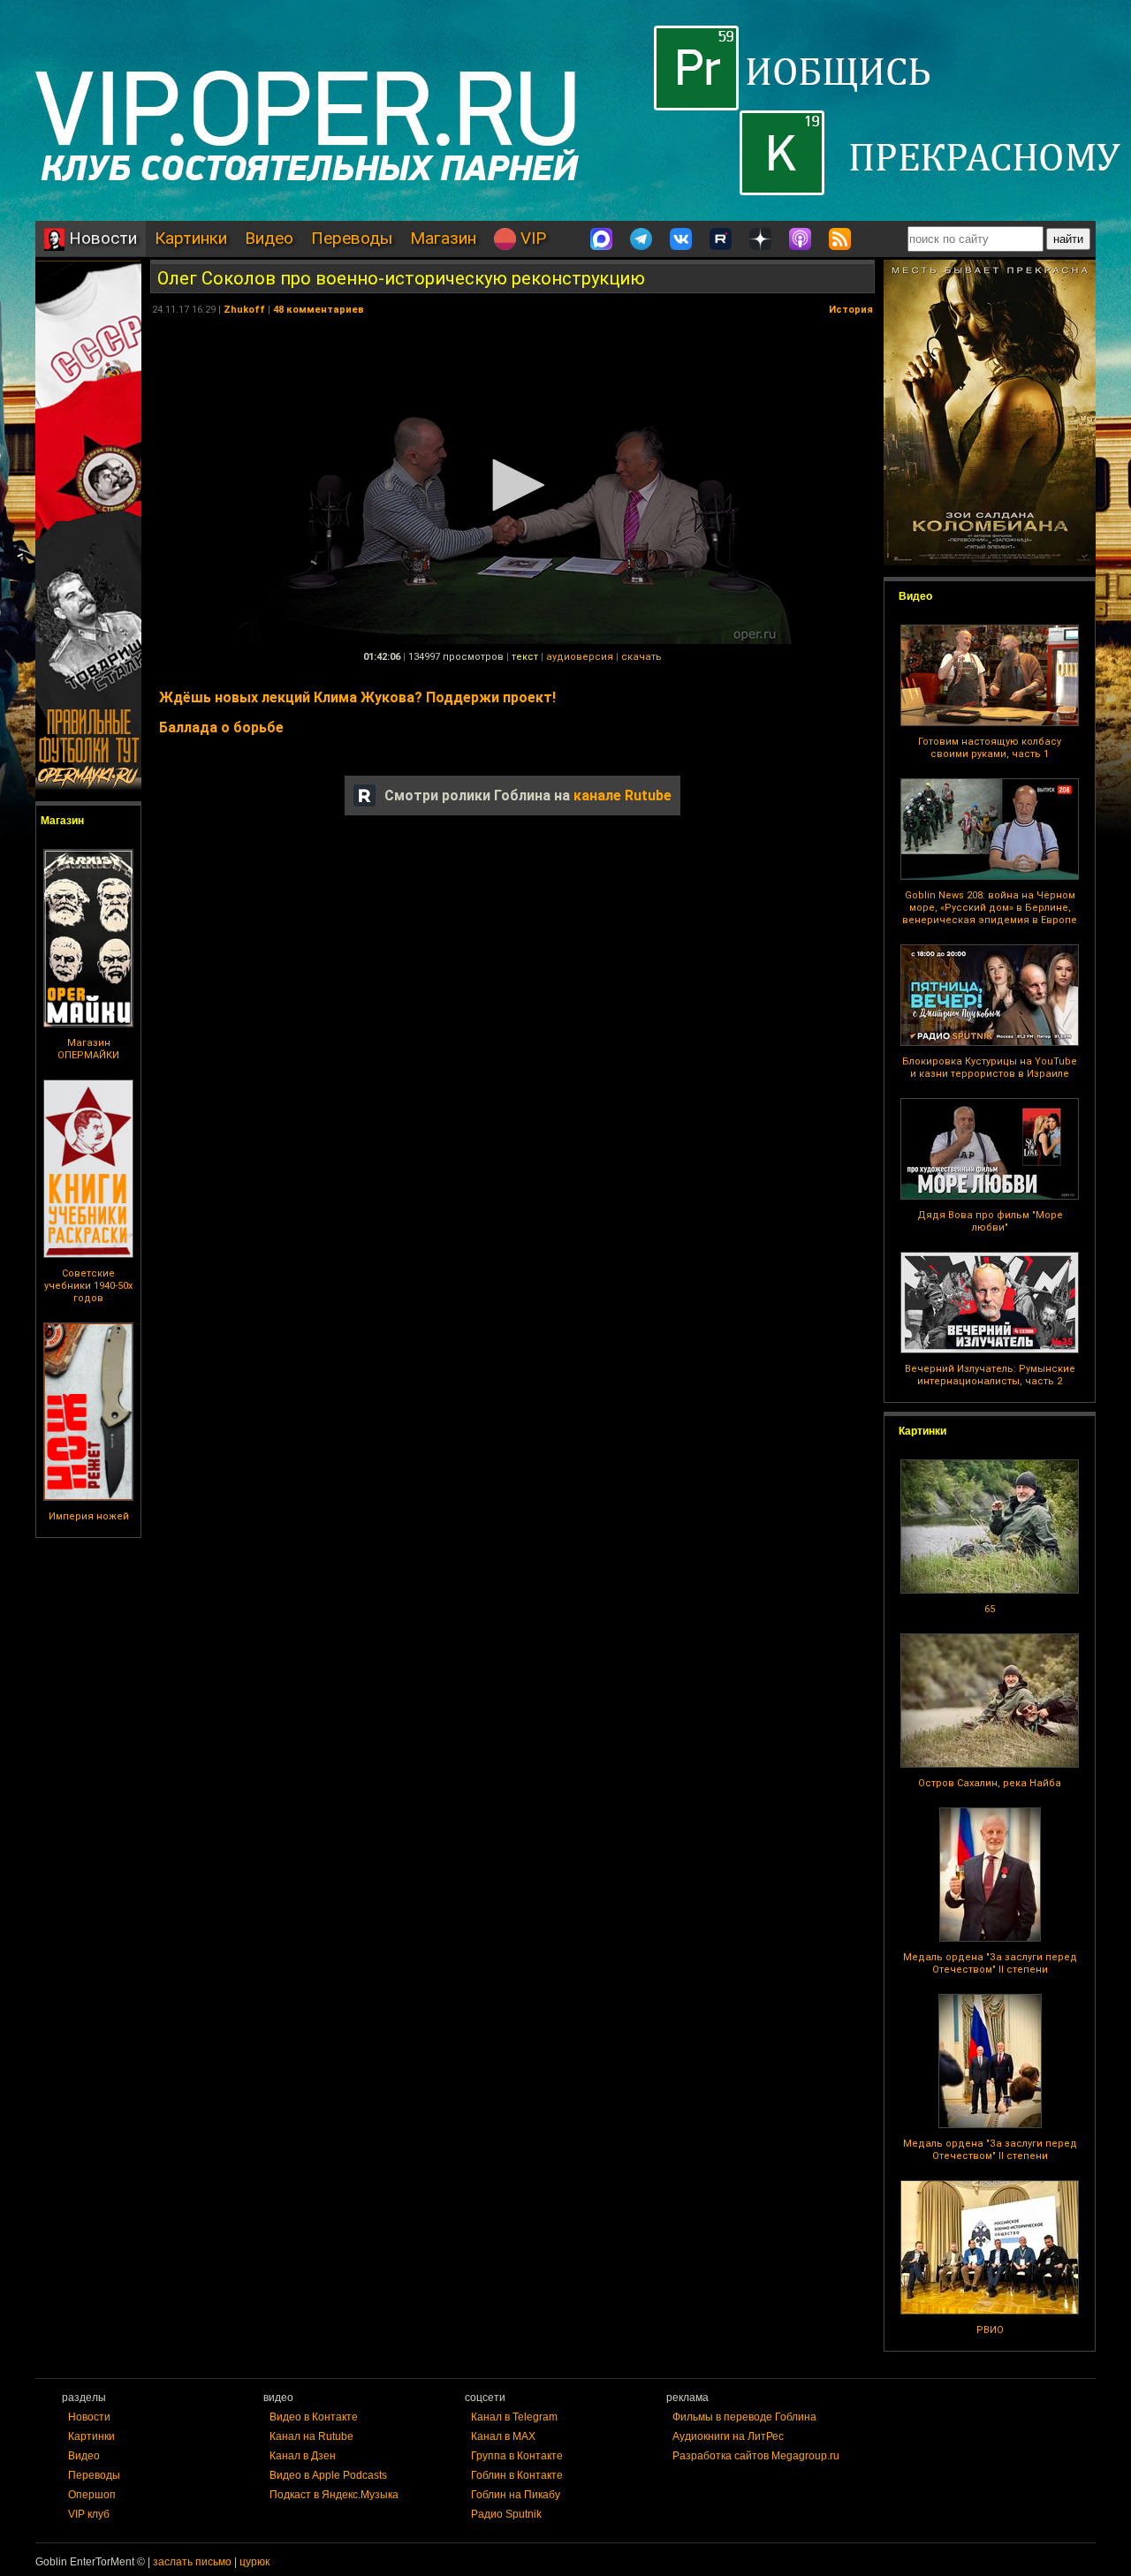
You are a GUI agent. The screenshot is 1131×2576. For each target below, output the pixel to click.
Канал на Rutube (311, 2436)
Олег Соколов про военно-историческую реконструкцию (401, 278)
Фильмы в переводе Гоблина (744, 2417)
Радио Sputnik (506, 2514)
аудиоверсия (580, 657)
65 (990, 1609)
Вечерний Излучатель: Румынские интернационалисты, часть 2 (990, 1375)
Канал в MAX (503, 2436)
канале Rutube (622, 796)
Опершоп (92, 2495)
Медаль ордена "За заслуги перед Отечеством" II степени (990, 1963)
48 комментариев (319, 310)
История (851, 310)
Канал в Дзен (303, 2456)
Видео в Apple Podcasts (328, 2475)
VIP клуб (89, 2514)
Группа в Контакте (517, 2456)
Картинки (191, 238)
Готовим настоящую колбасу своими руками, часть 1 (990, 748)
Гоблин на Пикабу (516, 2495)
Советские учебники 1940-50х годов (88, 1286)
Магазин (443, 238)
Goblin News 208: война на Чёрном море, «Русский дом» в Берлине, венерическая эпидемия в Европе (990, 908)
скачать (641, 657)
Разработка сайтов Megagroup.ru (756, 2456)
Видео (269, 238)
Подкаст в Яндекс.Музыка (334, 2495)
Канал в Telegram (514, 2417)
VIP (531, 238)
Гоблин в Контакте (517, 2475)
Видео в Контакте (314, 2417)
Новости (101, 238)
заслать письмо (192, 2562)
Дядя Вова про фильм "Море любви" (990, 1221)
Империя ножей (89, 1516)
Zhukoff (244, 310)
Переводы (352, 238)
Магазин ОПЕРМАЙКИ (88, 1049)
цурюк (254, 2562)
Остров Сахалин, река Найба (990, 1783)
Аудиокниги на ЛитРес (728, 2436)
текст (525, 657)
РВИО (990, 2330)
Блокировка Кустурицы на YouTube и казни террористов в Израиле (990, 1068)
